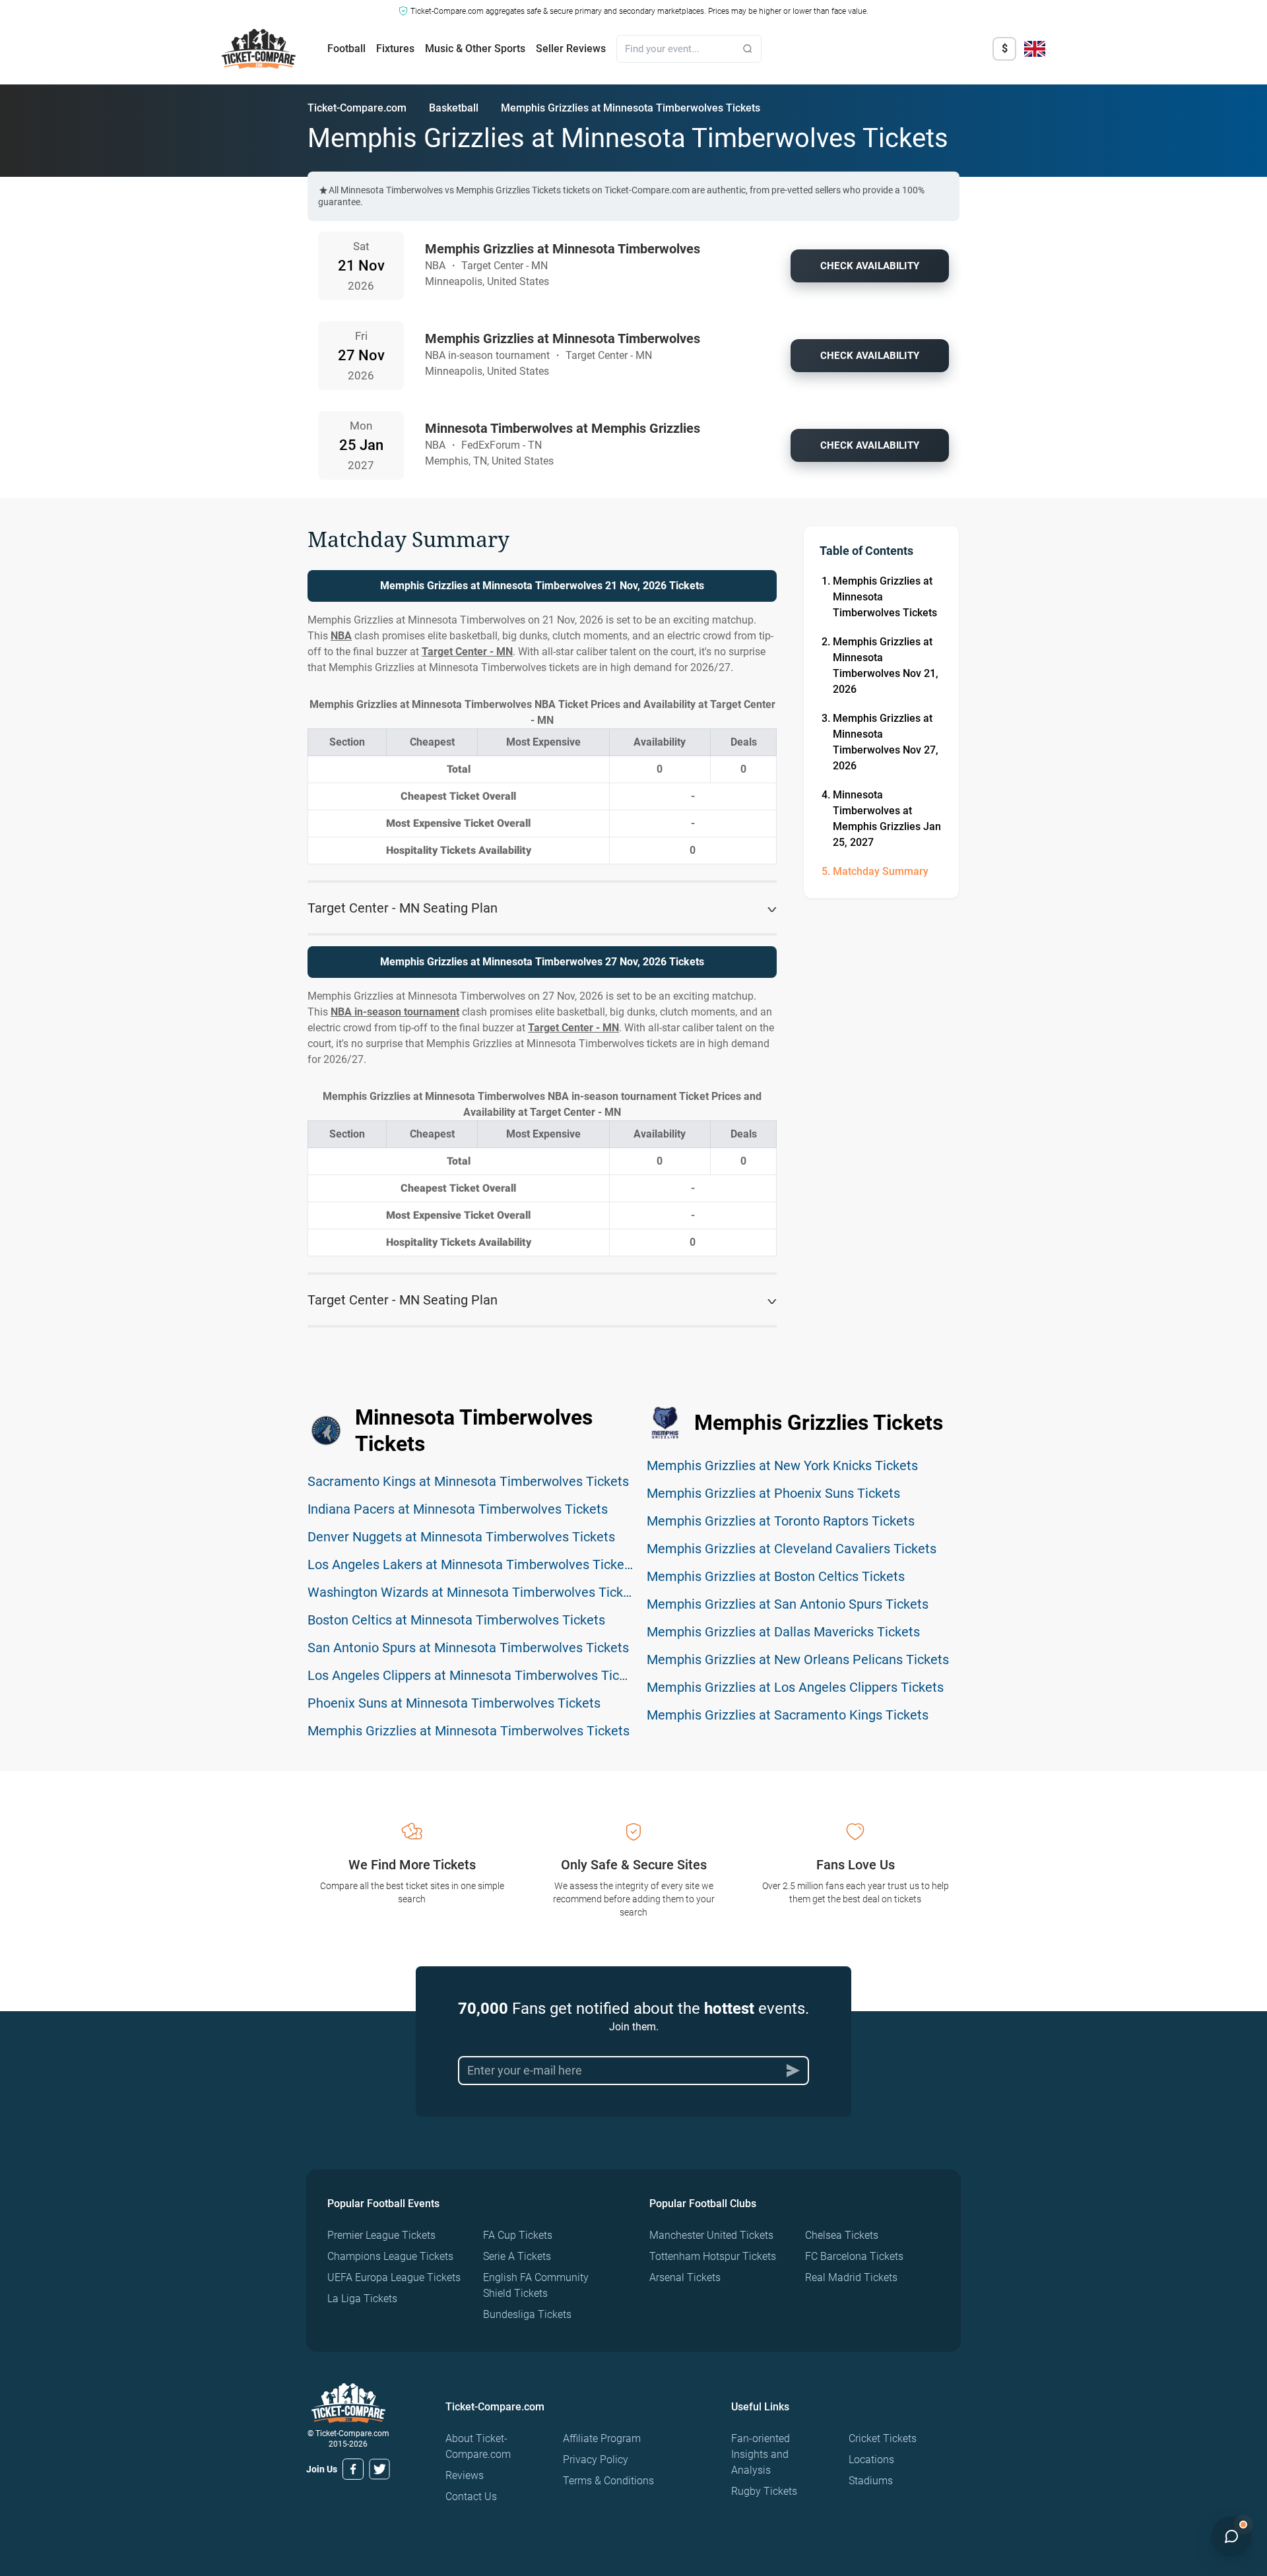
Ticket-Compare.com (357, 108)
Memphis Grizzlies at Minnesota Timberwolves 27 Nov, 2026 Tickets (542, 962)
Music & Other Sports (475, 48)
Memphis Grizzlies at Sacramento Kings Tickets (788, 1715)
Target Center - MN (467, 652)
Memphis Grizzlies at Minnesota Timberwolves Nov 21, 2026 (886, 665)
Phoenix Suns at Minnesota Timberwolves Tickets (454, 1703)
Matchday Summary (881, 871)
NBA (341, 636)
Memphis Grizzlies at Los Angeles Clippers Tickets (795, 1687)
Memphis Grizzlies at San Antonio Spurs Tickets (788, 1604)
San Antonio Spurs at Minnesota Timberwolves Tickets (468, 1648)
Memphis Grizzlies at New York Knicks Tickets (782, 1465)
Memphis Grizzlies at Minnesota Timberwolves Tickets (885, 597)
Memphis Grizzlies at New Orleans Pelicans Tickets (798, 1659)
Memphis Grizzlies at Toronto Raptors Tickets (781, 1521)
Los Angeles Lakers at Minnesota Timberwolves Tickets (471, 1564)
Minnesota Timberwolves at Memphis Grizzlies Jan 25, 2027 (887, 819)
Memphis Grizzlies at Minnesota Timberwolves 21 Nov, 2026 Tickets (542, 586)
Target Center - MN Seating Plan (403, 908)
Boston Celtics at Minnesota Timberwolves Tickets (456, 1620)
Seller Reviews (571, 48)
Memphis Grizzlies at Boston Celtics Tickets (776, 1576)
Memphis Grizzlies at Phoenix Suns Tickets (773, 1493)
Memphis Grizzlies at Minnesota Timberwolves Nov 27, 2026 (886, 742)
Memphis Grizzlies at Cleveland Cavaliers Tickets (792, 1549)
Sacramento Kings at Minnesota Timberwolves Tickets (468, 1481)
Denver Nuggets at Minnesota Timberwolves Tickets (461, 1537)
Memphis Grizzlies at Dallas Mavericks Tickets (783, 1632)
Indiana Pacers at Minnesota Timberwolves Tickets (458, 1509)
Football (346, 48)
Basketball (454, 108)
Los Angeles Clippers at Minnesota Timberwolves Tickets (476, 1675)
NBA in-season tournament (395, 1012)
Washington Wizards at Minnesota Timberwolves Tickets (474, 1592)
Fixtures (395, 48)
